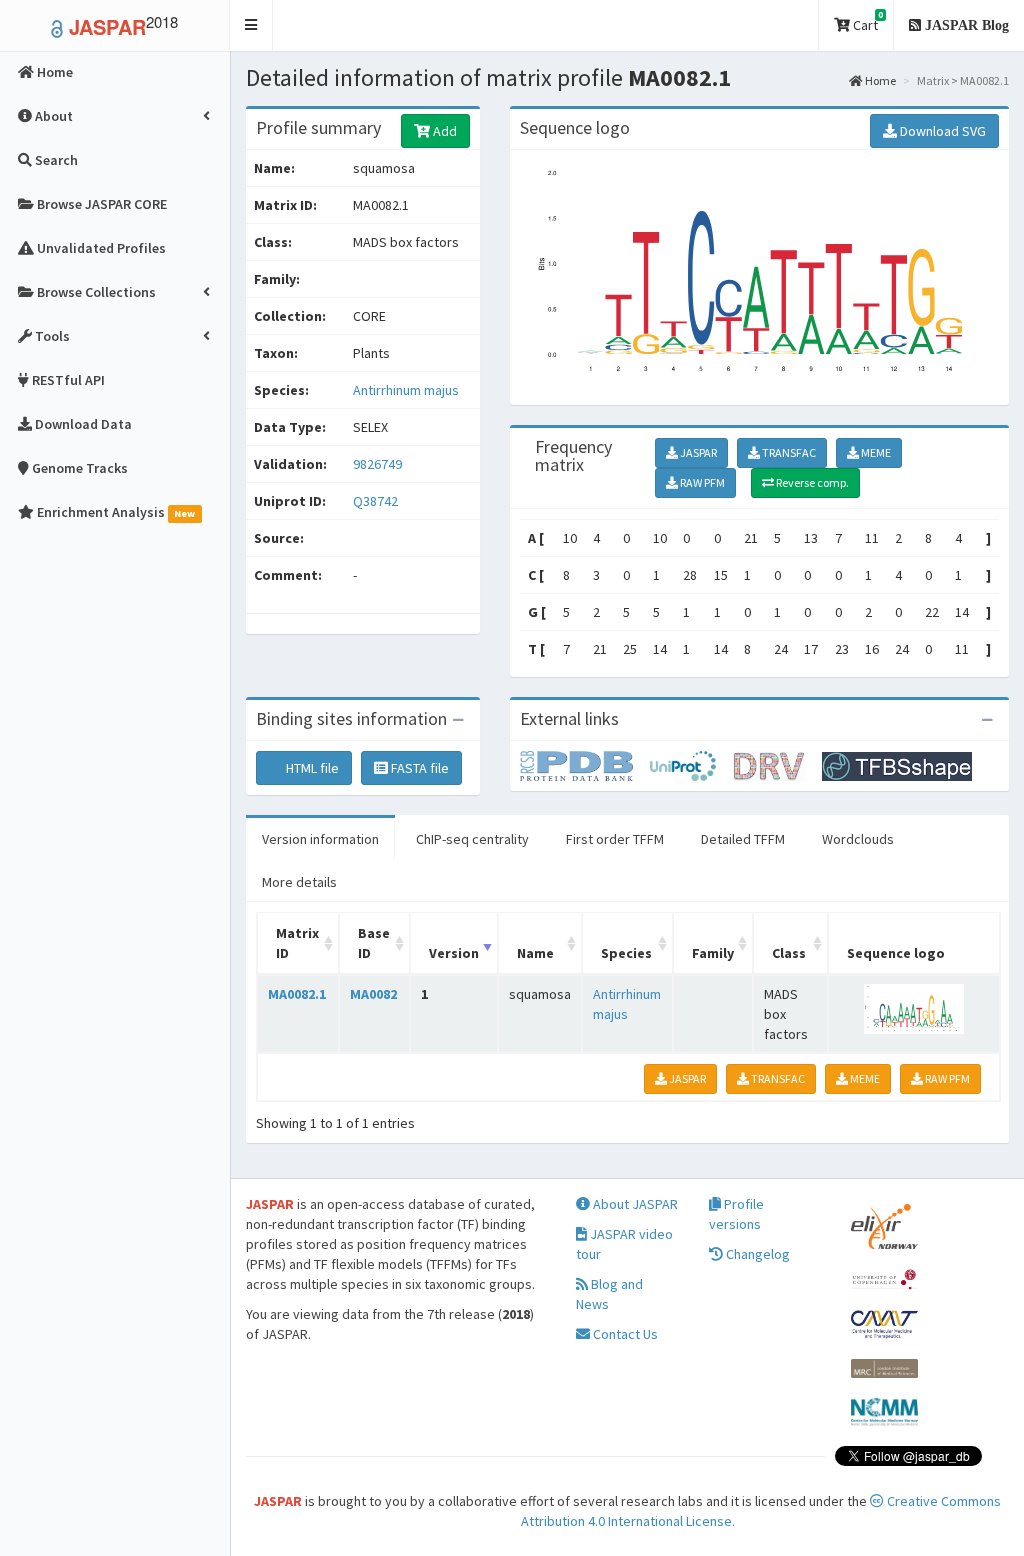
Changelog (756, 1254)
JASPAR (697, 452)
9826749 (377, 464)
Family (713, 953)
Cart (866, 21)
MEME (875, 452)
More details (299, 882)
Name (535, 953)
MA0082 (373, 994)
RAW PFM (701, 482)
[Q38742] (585, 765)
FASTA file (418, 768)
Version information (320, 839)
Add (443, 131)
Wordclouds (858, 839)
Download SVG (941, 131)
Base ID (374, 943)
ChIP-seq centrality (472, 839)
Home (879, 80)
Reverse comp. (811, 482)
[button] (251, 25)
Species (626, 953)
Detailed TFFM (743, 839)
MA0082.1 (297, 994)
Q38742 (377, 501)
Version (454, 953)
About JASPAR (634, 1204)
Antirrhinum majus (406, 390)
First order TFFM (615, 839)
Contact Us (624, 1334)
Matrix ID (297, 943)
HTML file (311, 768)
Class (789, 953)
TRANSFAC (788, 452)
